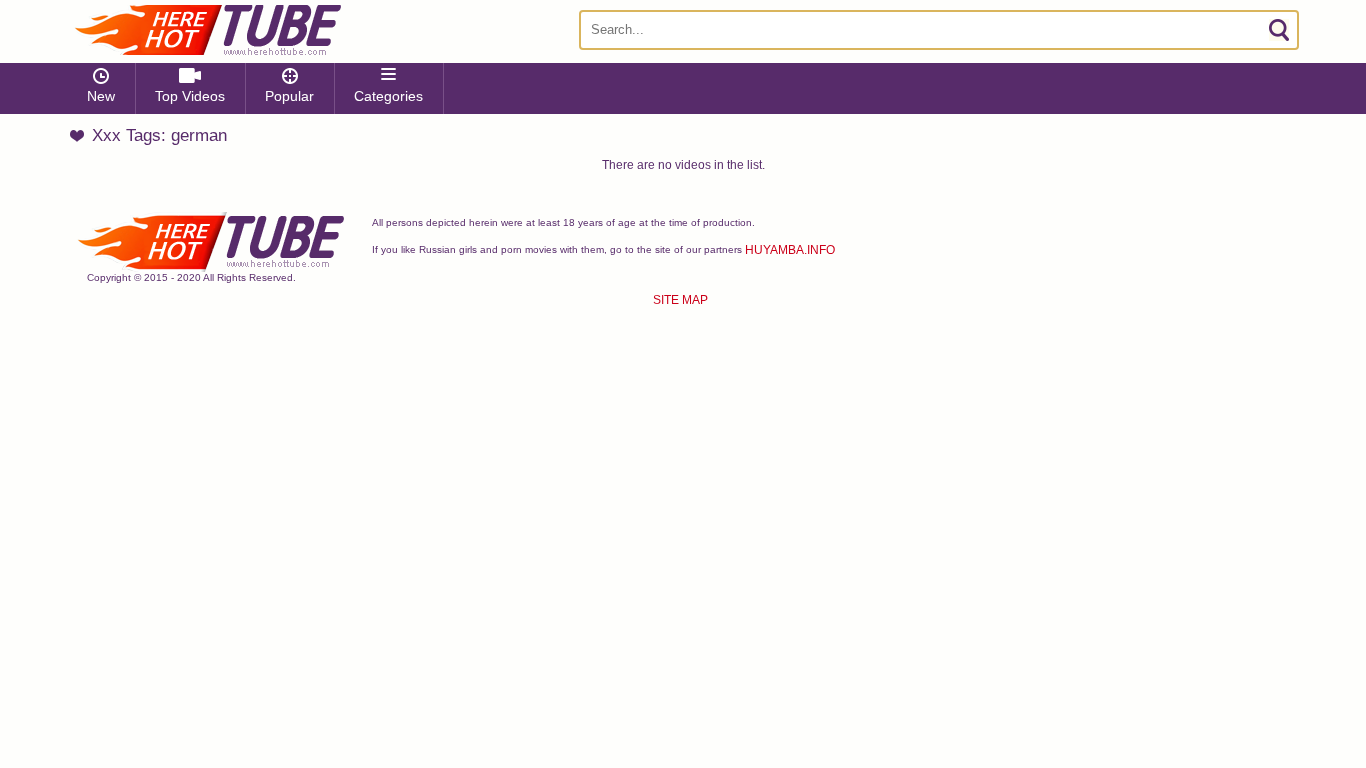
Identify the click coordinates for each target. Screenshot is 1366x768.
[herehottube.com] (207, 30)
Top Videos (190, 96)
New (101, 96)
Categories (388, 96)
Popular (289, 96)
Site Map (680, 300)
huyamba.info (790, 250)
